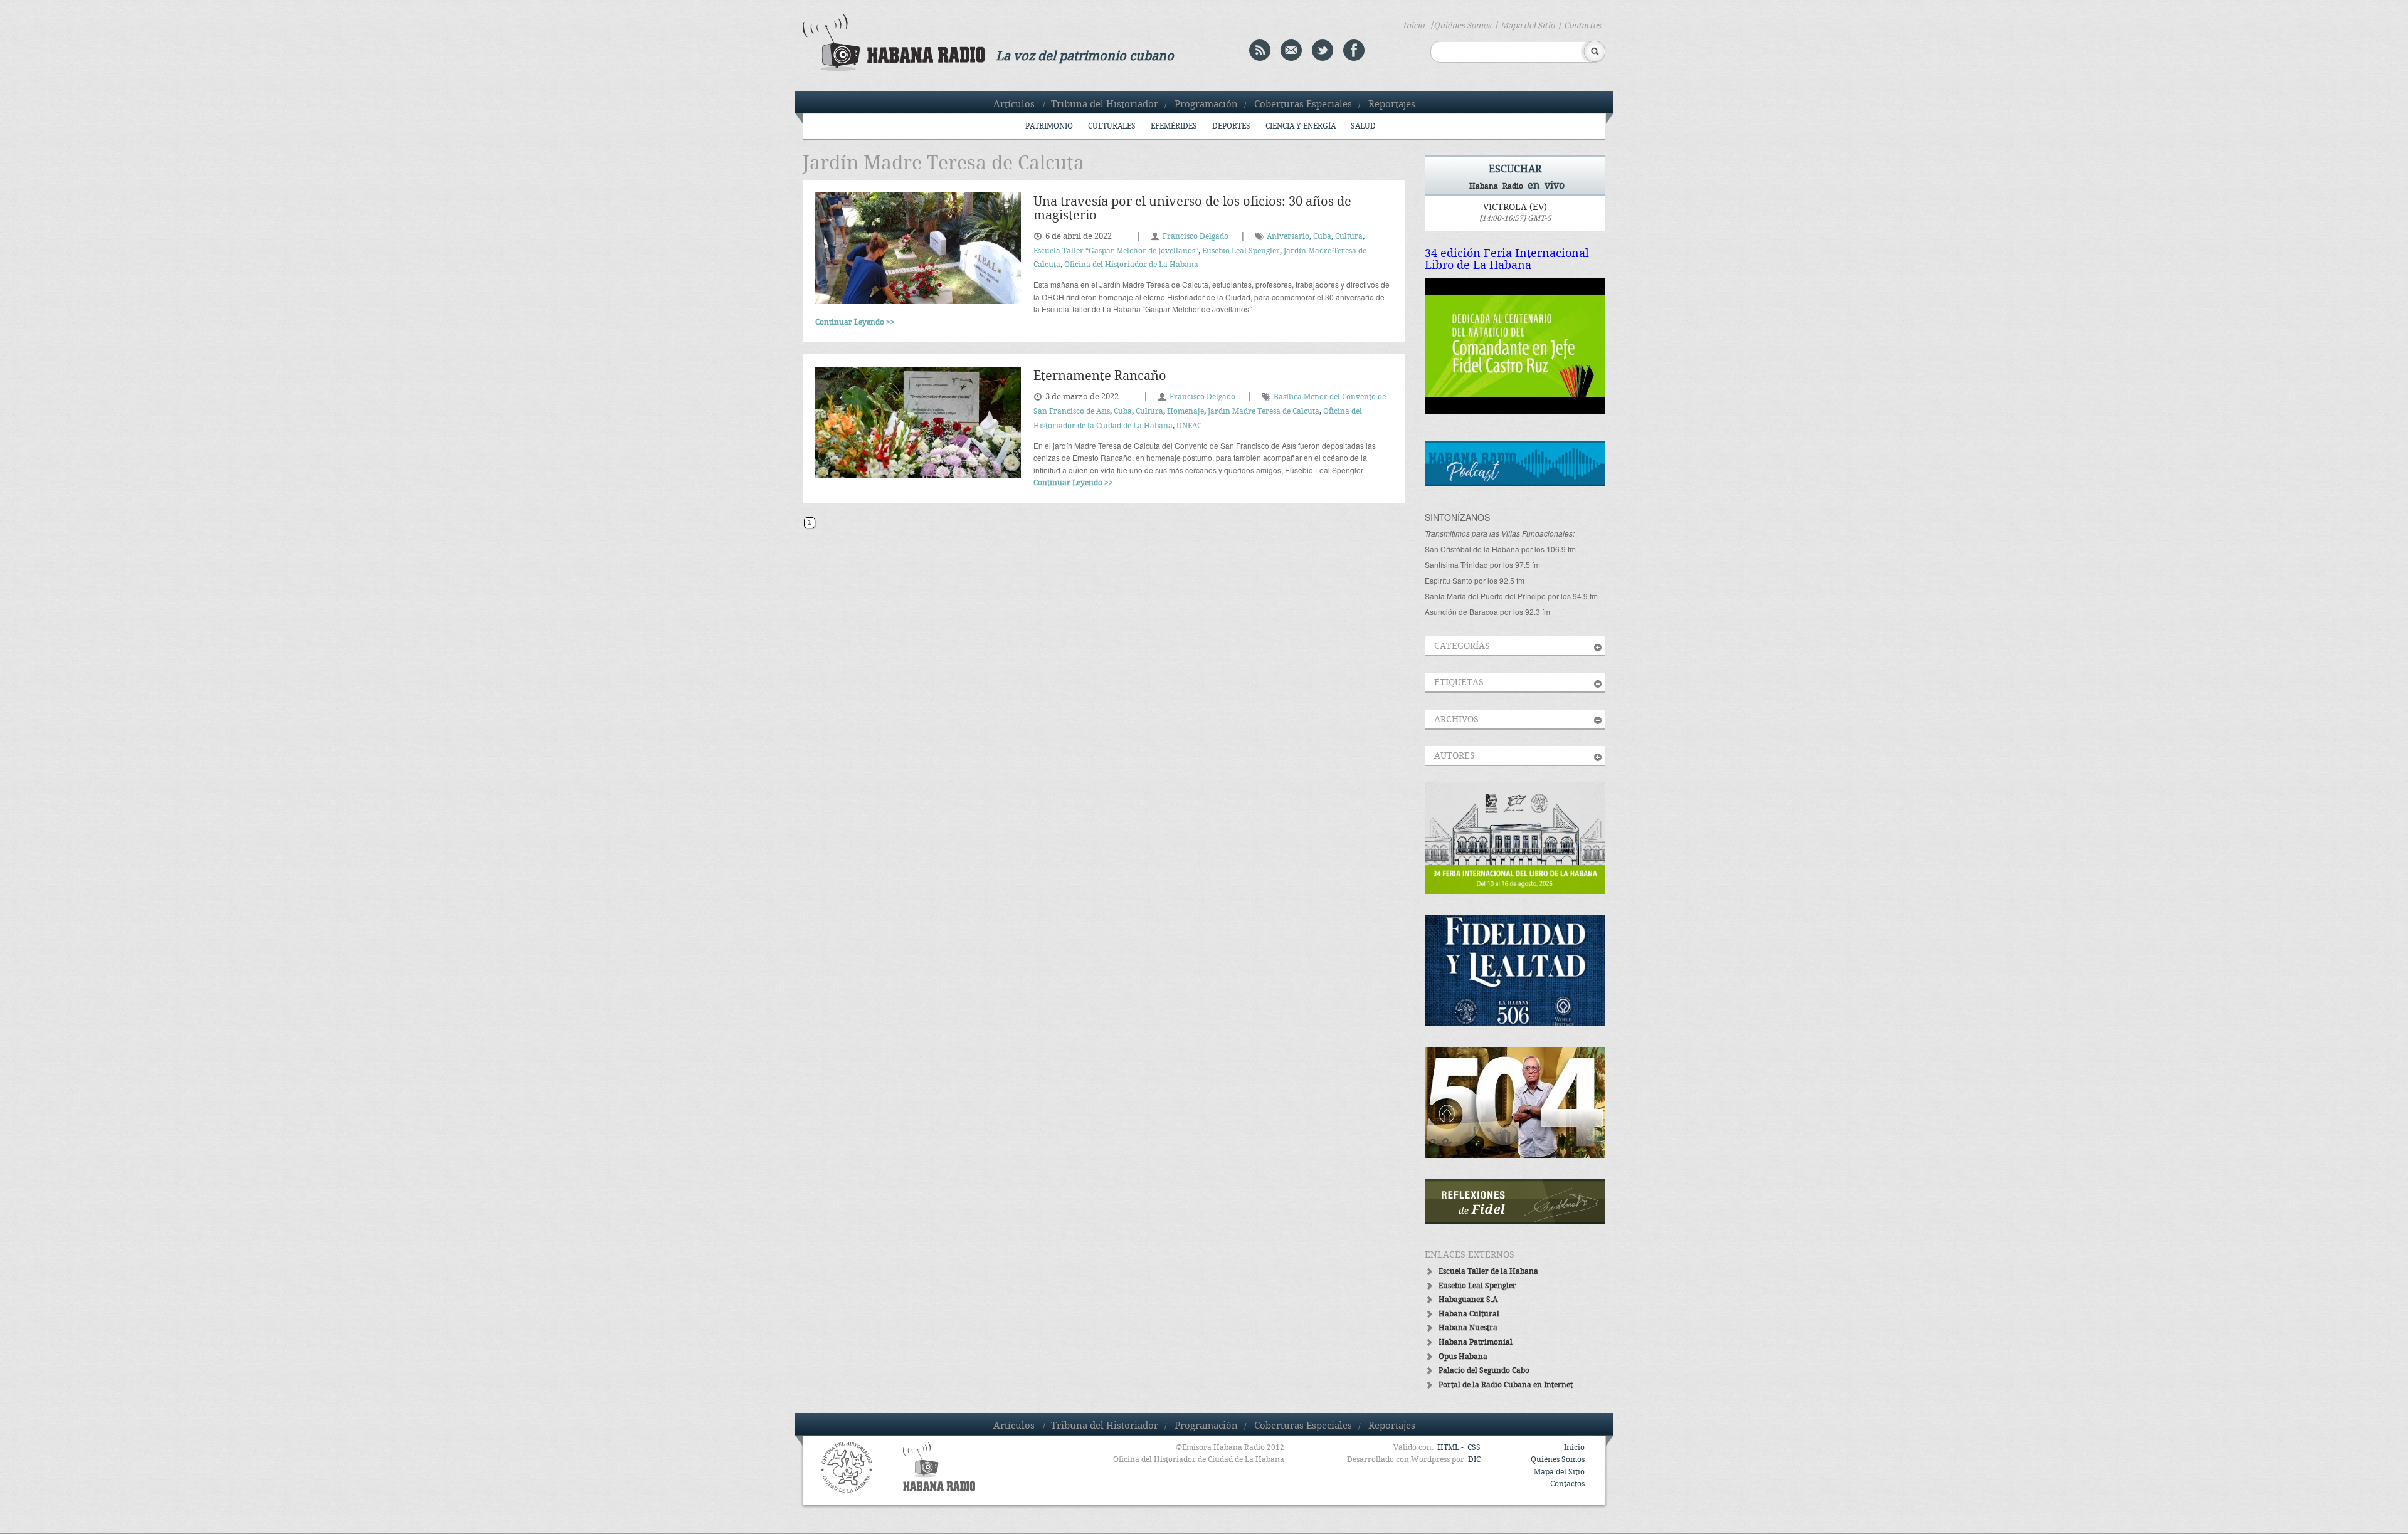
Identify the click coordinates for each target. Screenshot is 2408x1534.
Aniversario (1288, 237)
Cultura (1349, 237)
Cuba (1322, 237)
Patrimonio (1049, 126)
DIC (1474, 1460)
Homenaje (1186, 412)
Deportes (1231, 126)
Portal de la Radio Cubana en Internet (1506, 1385)
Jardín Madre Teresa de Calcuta (1264, 412)
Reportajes (1392, 105)
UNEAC (1189, 426)
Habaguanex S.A (1468, 1300)
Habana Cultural (1469, 1314)
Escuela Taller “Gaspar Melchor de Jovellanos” (1116, 251)
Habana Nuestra (1468, 1328)
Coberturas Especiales (1303, 105)
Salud (1363, 126)
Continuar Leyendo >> (855, 323)
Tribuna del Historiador (1105, 105)
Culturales (1112, 126)
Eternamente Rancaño (1100, 376)
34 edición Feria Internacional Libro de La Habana (1507, 260)
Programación (1206, 105)
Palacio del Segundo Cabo (1484, 1371)
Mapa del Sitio (1528, 26)
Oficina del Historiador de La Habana (1131, 265)
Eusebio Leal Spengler (1241, 251)
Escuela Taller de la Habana (1488, 1272)
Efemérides (1174, 126)
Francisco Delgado (1196, 237)
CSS (1474, 1448)
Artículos (1014, 105)
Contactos (1582, 26)
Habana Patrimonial (1476, 1342)
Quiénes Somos (1462, 26)
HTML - (1451, 1448)
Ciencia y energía (1301, 126)
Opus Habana (1463, 1357)
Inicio (1413, 26)
